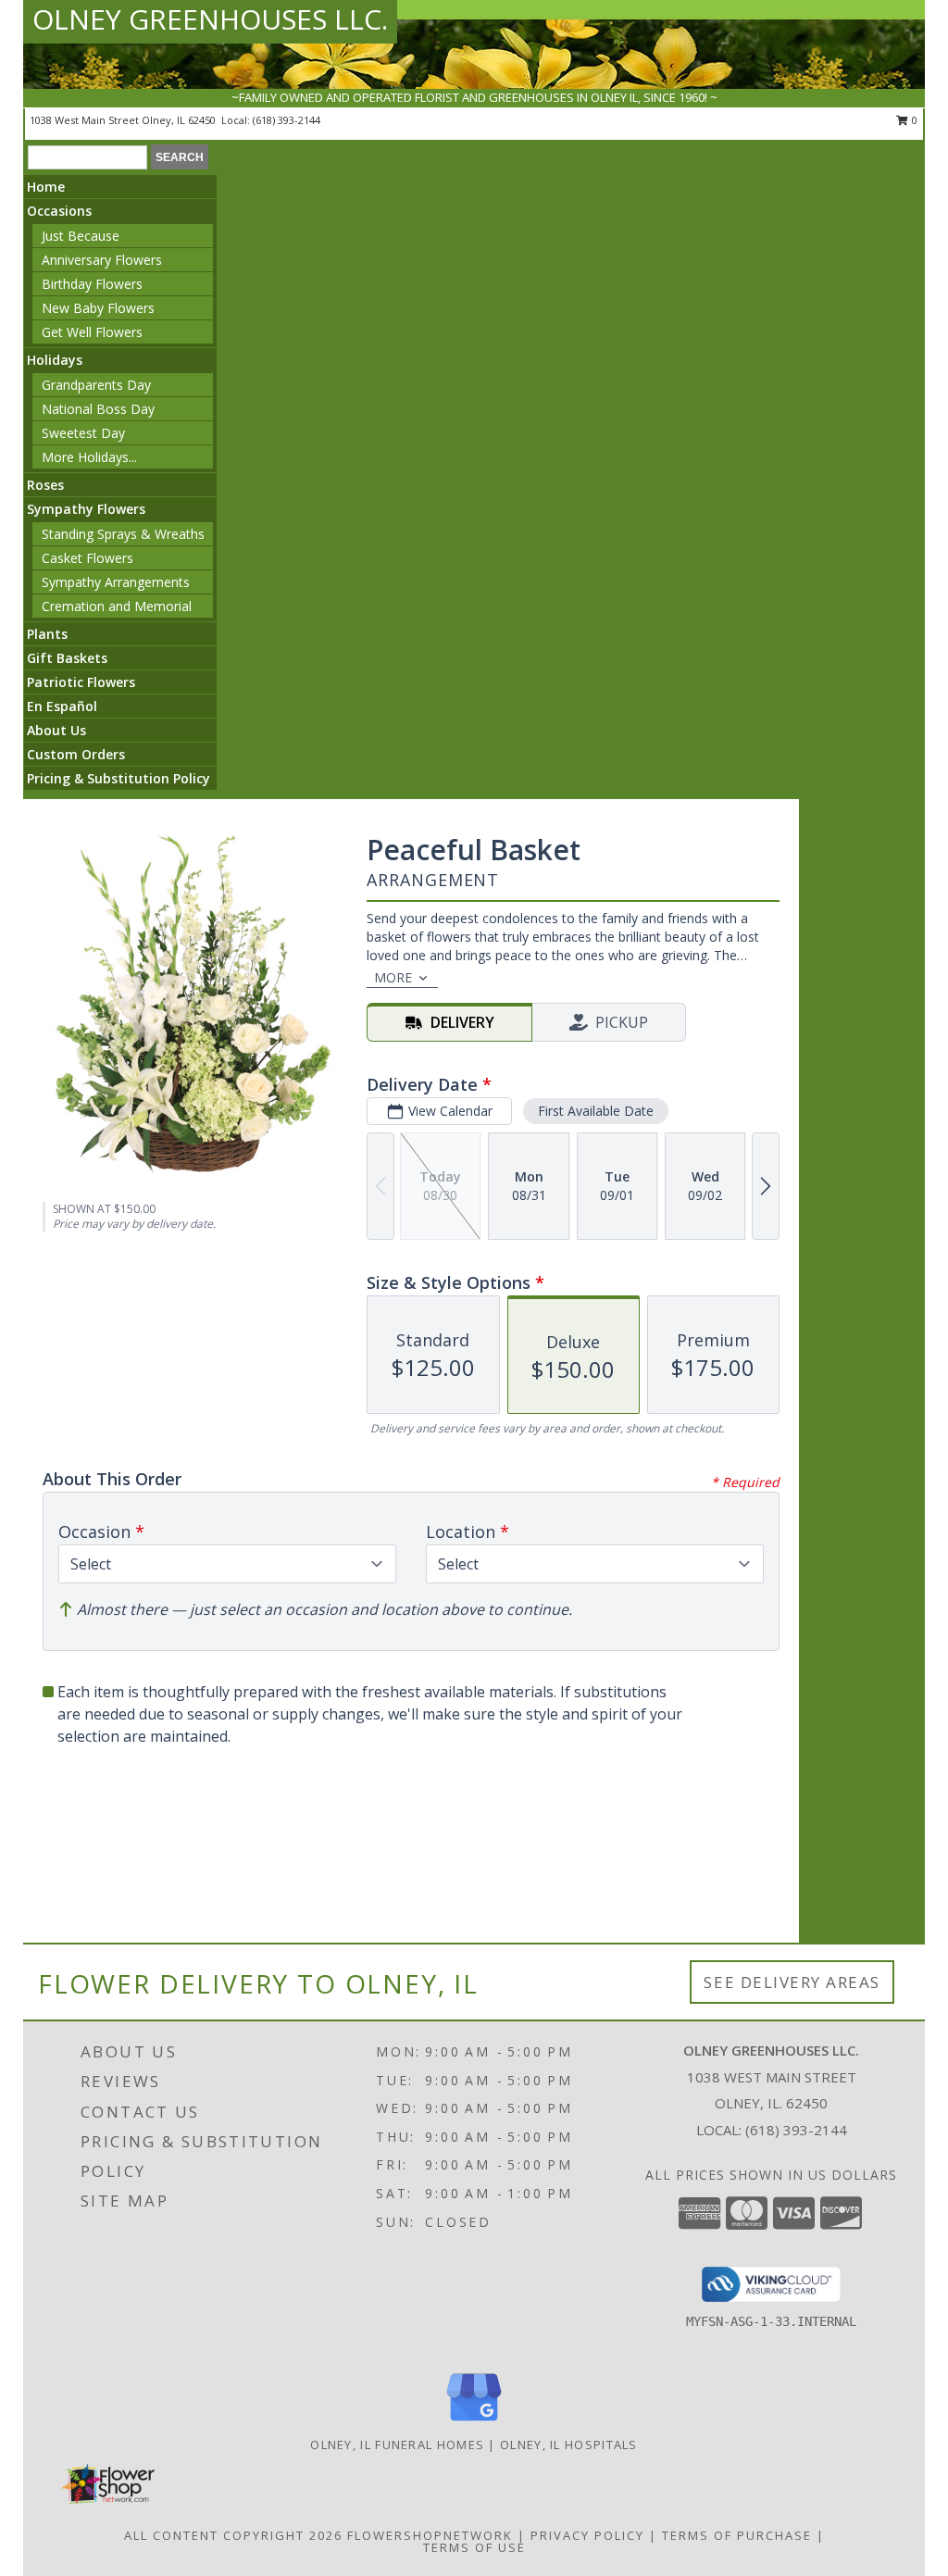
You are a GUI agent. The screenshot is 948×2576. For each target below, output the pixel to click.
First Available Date (596, 1111)
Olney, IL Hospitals (569, 2445)
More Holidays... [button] (89, 457)
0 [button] (913, 120)
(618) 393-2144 (287, 120)
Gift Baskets (67, 658)
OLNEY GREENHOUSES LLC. (210, 19)
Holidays (55, 360)
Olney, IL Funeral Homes (397, 2445)
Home (46, 187)
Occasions (59, 211)
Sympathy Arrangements (116, 582)
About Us (56, 730)
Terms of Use (474, 2547)
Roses (45, 485)
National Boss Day (98, 409)
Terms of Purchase (737, 2535)
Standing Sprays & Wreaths (123, 534)
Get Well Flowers (92, 332)
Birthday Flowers (92, 284)
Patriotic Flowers (81, 682)
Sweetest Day (83, 433)
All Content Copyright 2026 (233, 2535)
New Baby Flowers (98, 308)
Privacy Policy (587, 2535)
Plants (47, 634)
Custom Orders (76, 754)
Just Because (81, 236)
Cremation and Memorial (117, 606)
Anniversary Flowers (102, 260)
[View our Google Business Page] (474, 2422)
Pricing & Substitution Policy (118, 778)
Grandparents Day (96, 385)
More (393, 977)
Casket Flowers (87, 558)
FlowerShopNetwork (430, 2535)
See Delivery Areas (792, 1982)
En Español (62, 706)
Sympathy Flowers (86, 509)
